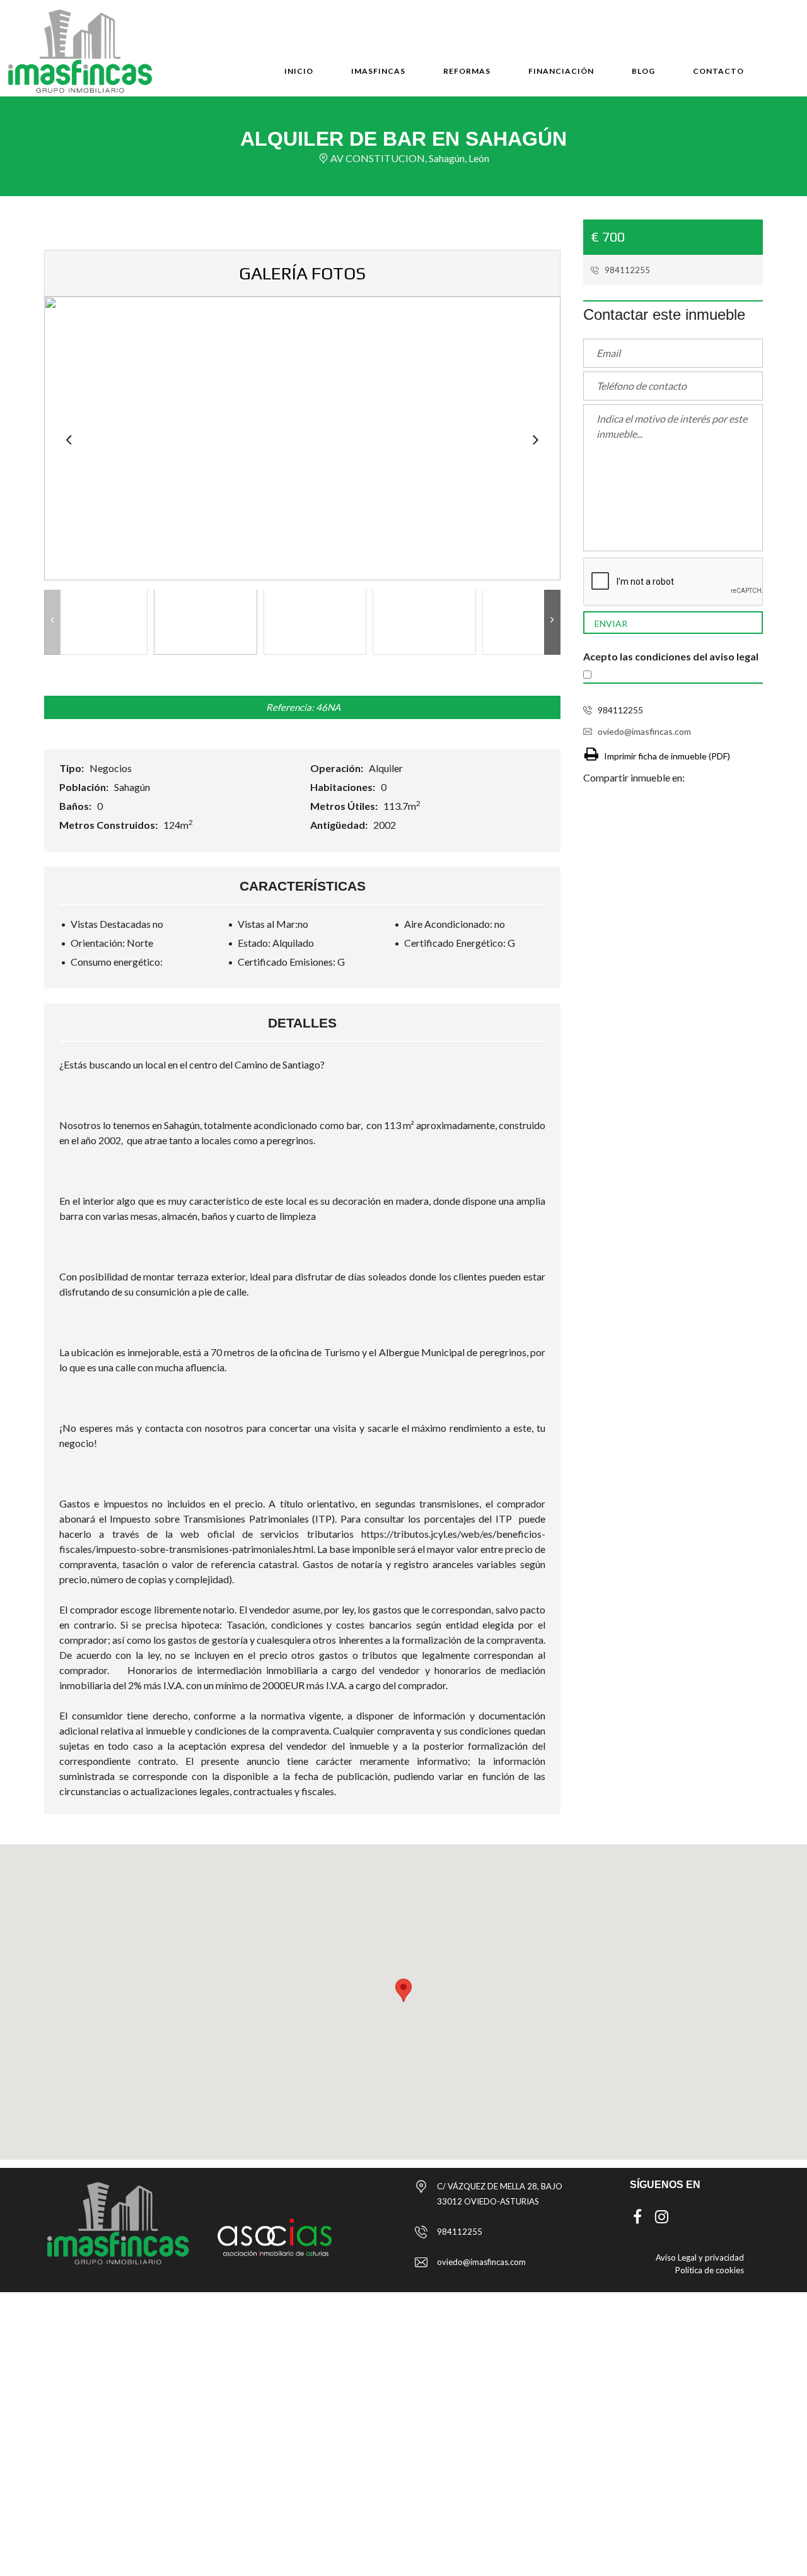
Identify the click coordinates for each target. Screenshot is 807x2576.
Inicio (299, 71)
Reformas (467, 71)
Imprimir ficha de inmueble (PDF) (667, 756)
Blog (643, 71)
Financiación (561, 71)
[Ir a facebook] (637, 2216)
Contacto (718, 71)
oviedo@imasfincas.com (644, 731)
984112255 (626, 270)
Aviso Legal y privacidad (700, 2257)
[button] (403, 1990)
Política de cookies (710, 2270)
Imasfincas (378, 71)
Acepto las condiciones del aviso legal (671, 656)
